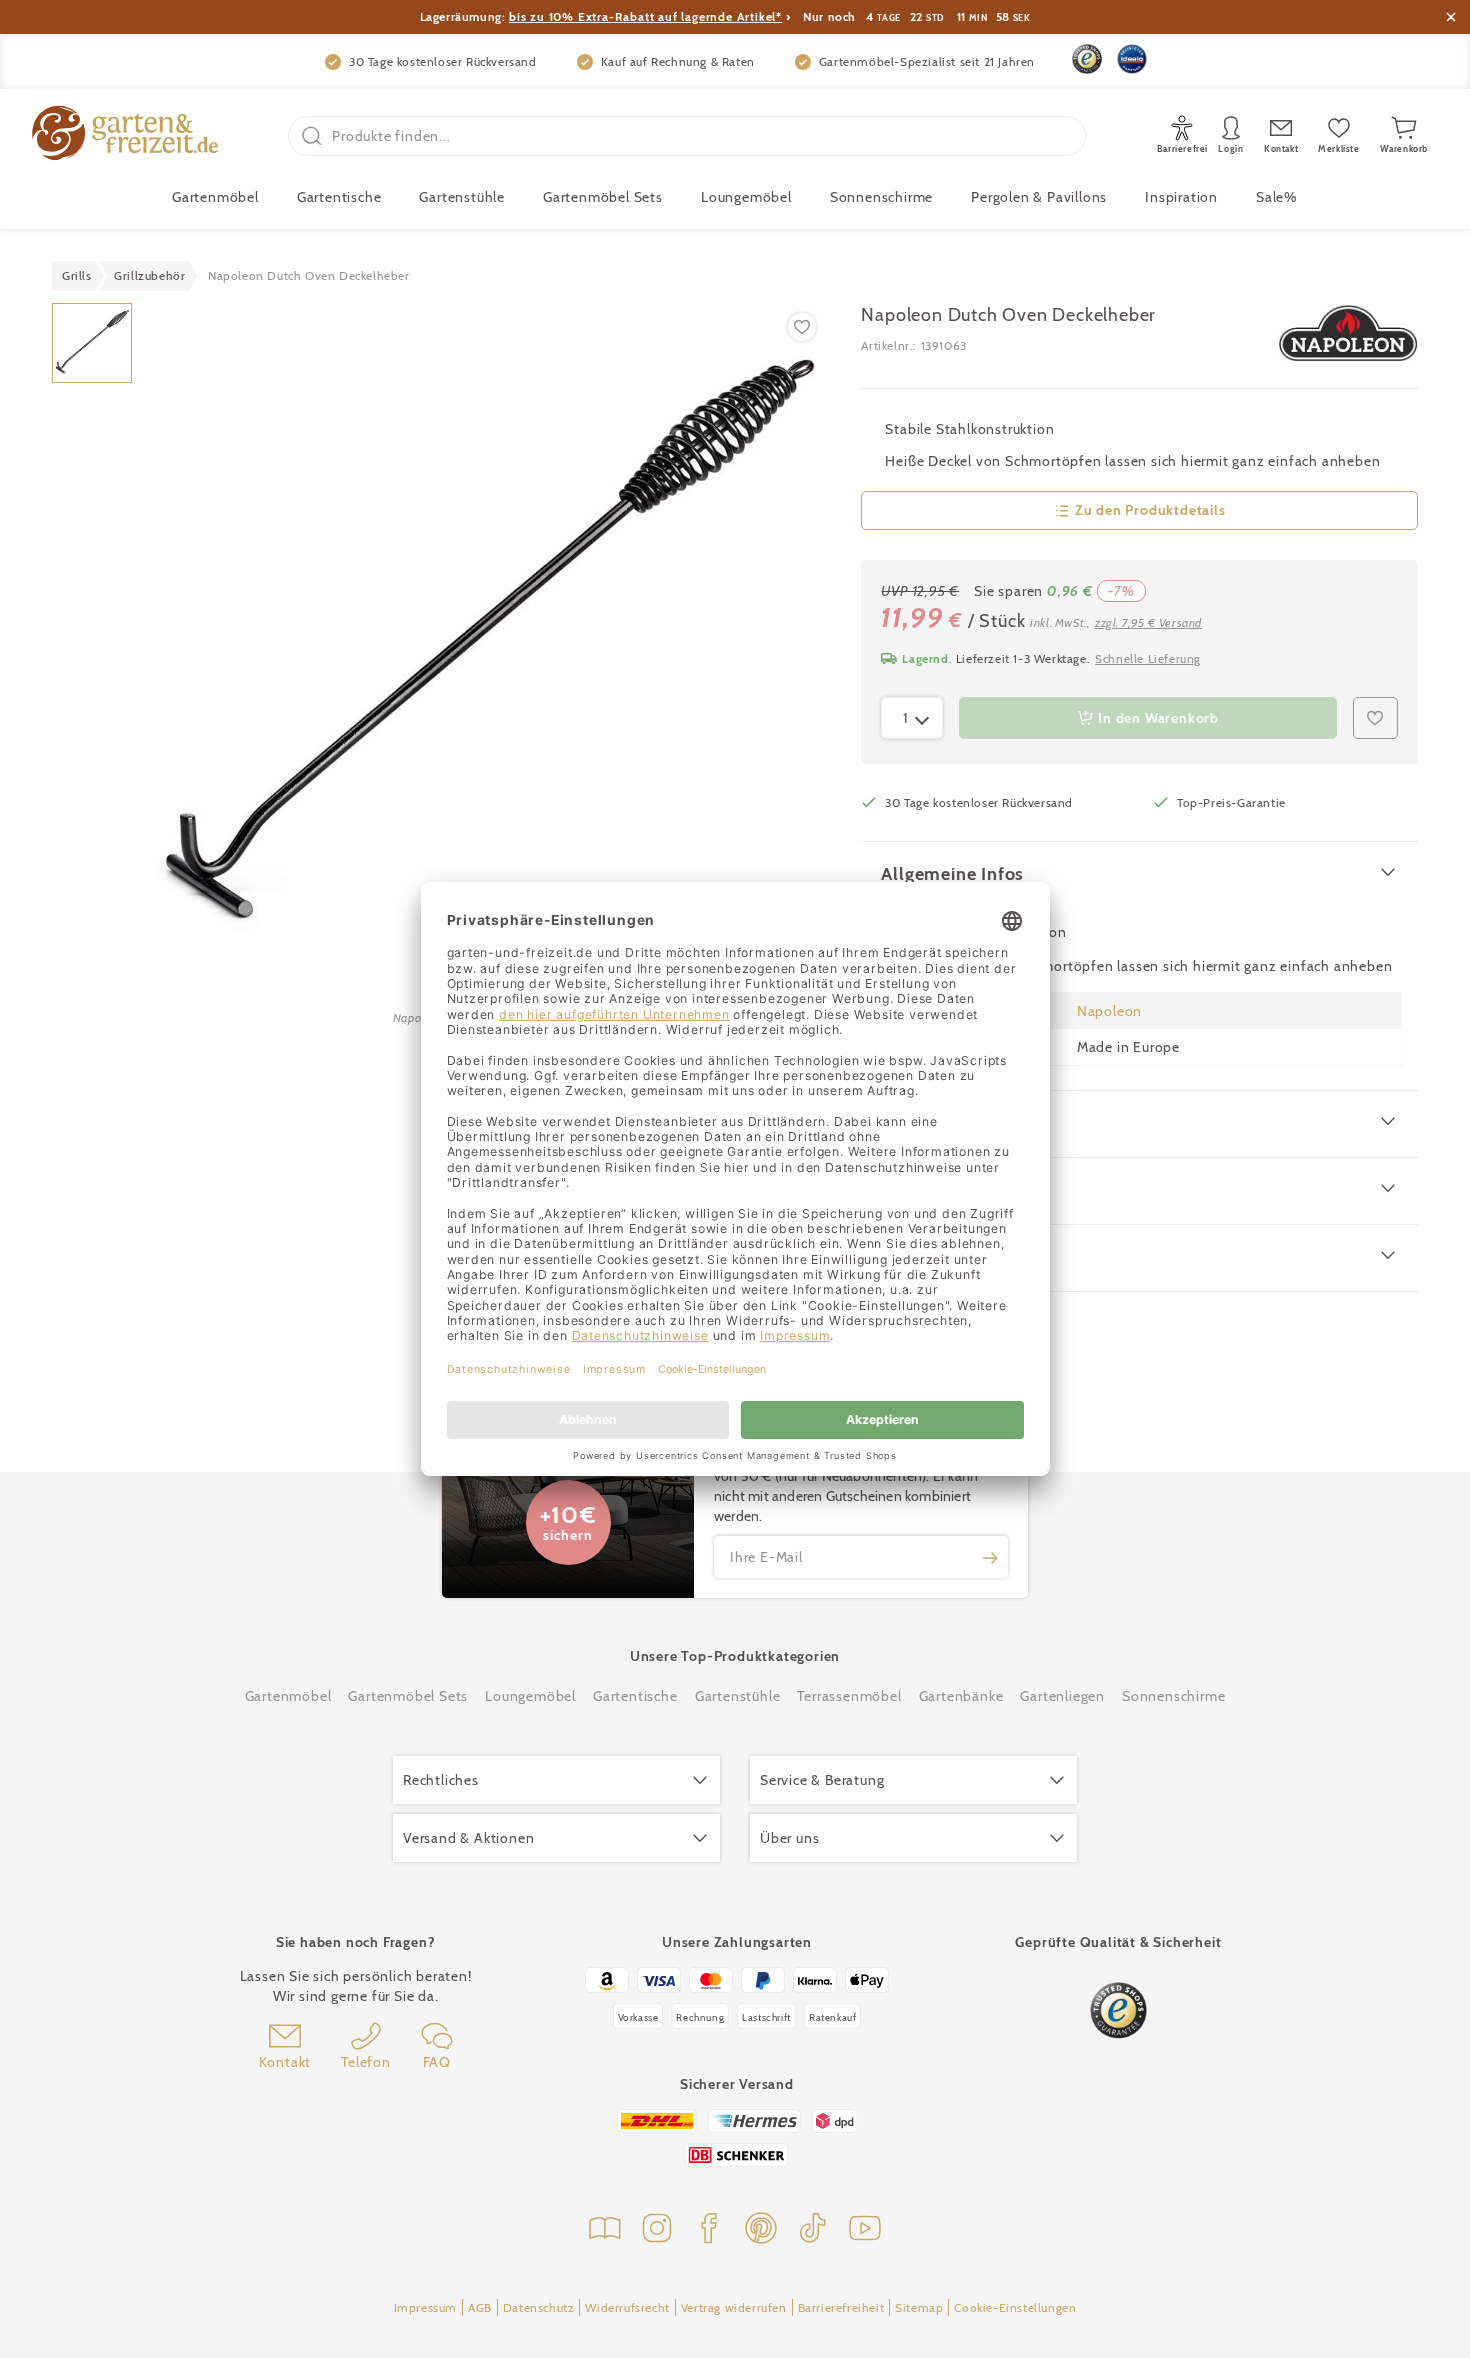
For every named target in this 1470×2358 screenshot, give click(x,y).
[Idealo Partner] (1132, 59)
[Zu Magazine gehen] (605, 2230)
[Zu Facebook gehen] (709, 2230)
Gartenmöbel (288, 1696)
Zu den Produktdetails (1150, 510)
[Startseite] (125, 135)
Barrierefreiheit (841, 2307)
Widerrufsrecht (627, 2307)
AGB (480, 2307)
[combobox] (912, 718)
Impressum (425, 2307)
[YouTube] (865, 2230)
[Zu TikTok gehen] (813, 2230)
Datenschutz (539, 2307)
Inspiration (1181, 197)
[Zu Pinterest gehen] (761, 2230)
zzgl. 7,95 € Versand (1148, 622)
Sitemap (919, 2307)
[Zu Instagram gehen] (657, 2230)
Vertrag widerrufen (734, 2307)
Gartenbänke (961, 1696)
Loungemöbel (746, 197)
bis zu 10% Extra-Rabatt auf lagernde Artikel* (645, 16)
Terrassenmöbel (849, 1696)
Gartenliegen (1062, 1696)
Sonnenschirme (881, 197)
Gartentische (339, 197)
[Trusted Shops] (1087, 59)
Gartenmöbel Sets (603, 197)
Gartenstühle (462, 197)
